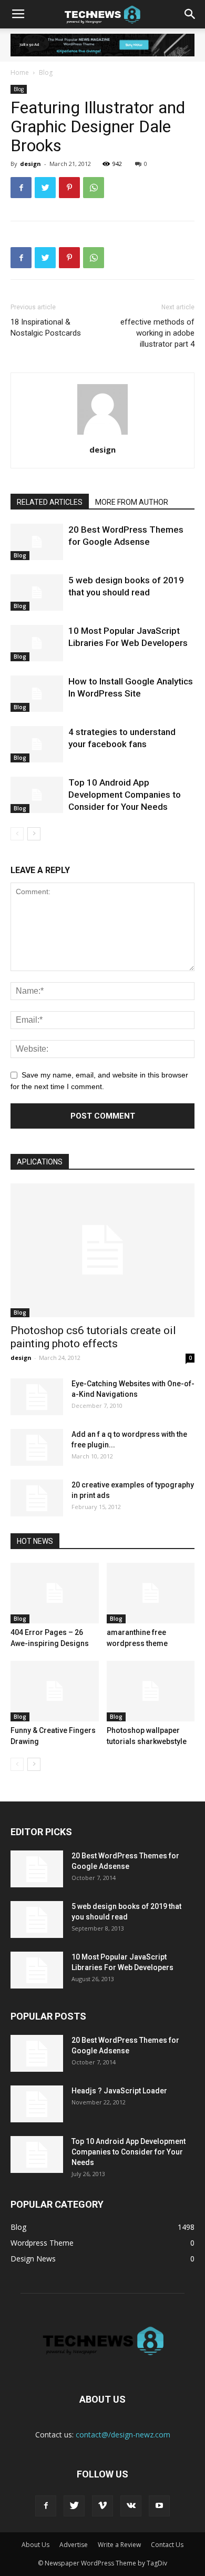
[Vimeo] (102, 2506)
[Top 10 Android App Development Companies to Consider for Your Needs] (37, 795)
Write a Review (119, 2545)
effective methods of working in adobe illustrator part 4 (157, 333)
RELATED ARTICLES (50, 502)
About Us (35, 2545)
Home (20, 72)
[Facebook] (46, 2506)
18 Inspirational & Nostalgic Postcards (46, 327)
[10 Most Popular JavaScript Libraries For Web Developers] (37, 643)
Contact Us (167, 2545)
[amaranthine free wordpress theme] (151, 1593)
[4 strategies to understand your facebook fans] (37, 744)
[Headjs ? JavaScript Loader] (37, 2104)
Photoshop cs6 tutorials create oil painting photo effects (93, 1337)
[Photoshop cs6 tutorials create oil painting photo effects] (102, 1250)
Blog (46, 72)
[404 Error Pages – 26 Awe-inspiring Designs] (55, 1593)
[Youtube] (159, 2506)
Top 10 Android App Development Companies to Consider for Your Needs (125, 795)
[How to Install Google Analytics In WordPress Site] (37, 694)
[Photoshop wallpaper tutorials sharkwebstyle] (151, 1691)
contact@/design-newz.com (123, 2435)
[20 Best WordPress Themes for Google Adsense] (37, 542)
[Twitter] (74, 2506)
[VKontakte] (131, 2506)
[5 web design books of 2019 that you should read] (37, 592)
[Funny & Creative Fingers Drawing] (55, 1691)
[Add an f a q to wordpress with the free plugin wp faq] (37, 1447)
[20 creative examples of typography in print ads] (37, 1498)
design (30, 164)
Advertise (74, 2545)
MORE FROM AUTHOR (132, 502)
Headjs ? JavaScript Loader (119, 2091)
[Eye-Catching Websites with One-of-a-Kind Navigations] (37, 1397)
